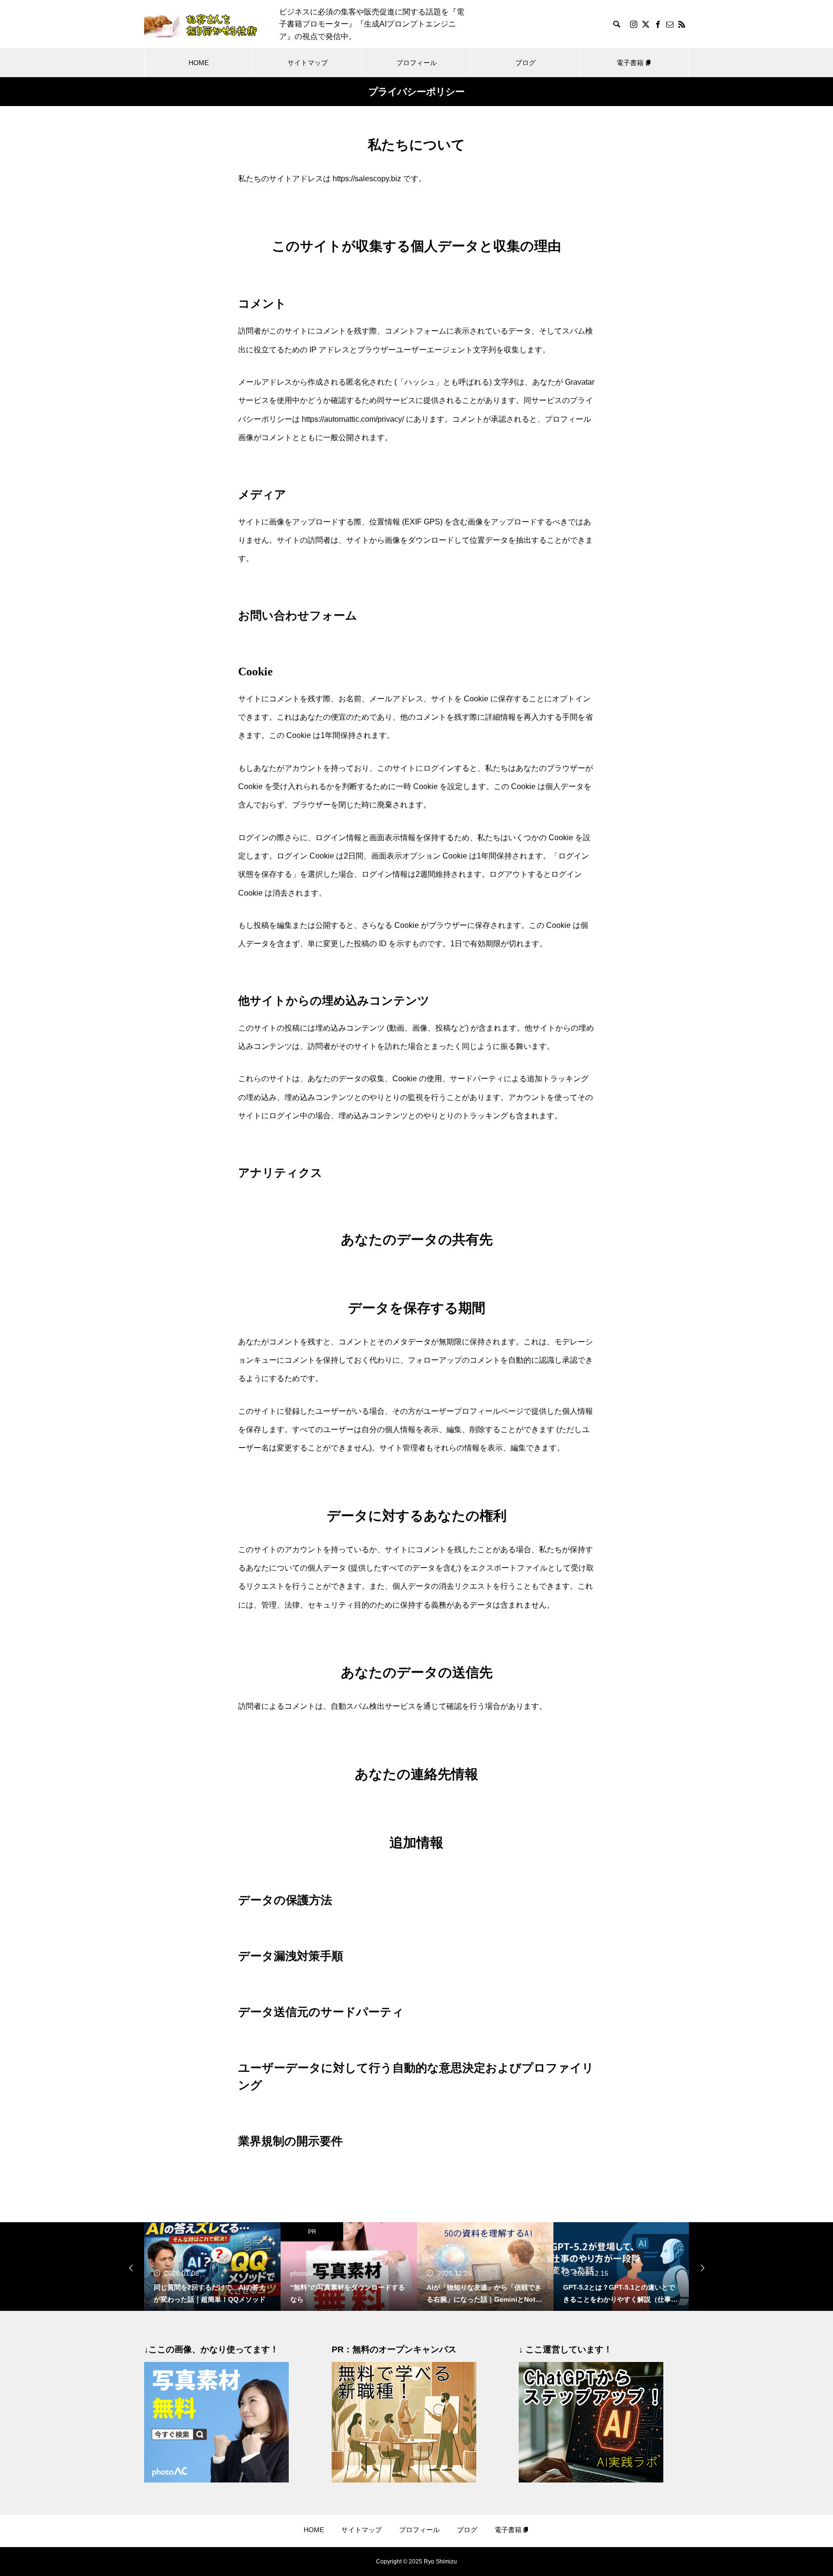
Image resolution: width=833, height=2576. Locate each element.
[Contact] (670, 24)
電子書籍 (630, 63)
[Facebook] (658, 24)
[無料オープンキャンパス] (404, 2480)
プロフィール (416, 63)
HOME (199, 63)
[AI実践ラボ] (591, 2480)
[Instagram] (633, 24)
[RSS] (682, 24)
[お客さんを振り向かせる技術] (202, 24)
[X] (645, 24)
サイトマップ (308, 63)
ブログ (525, 63)
